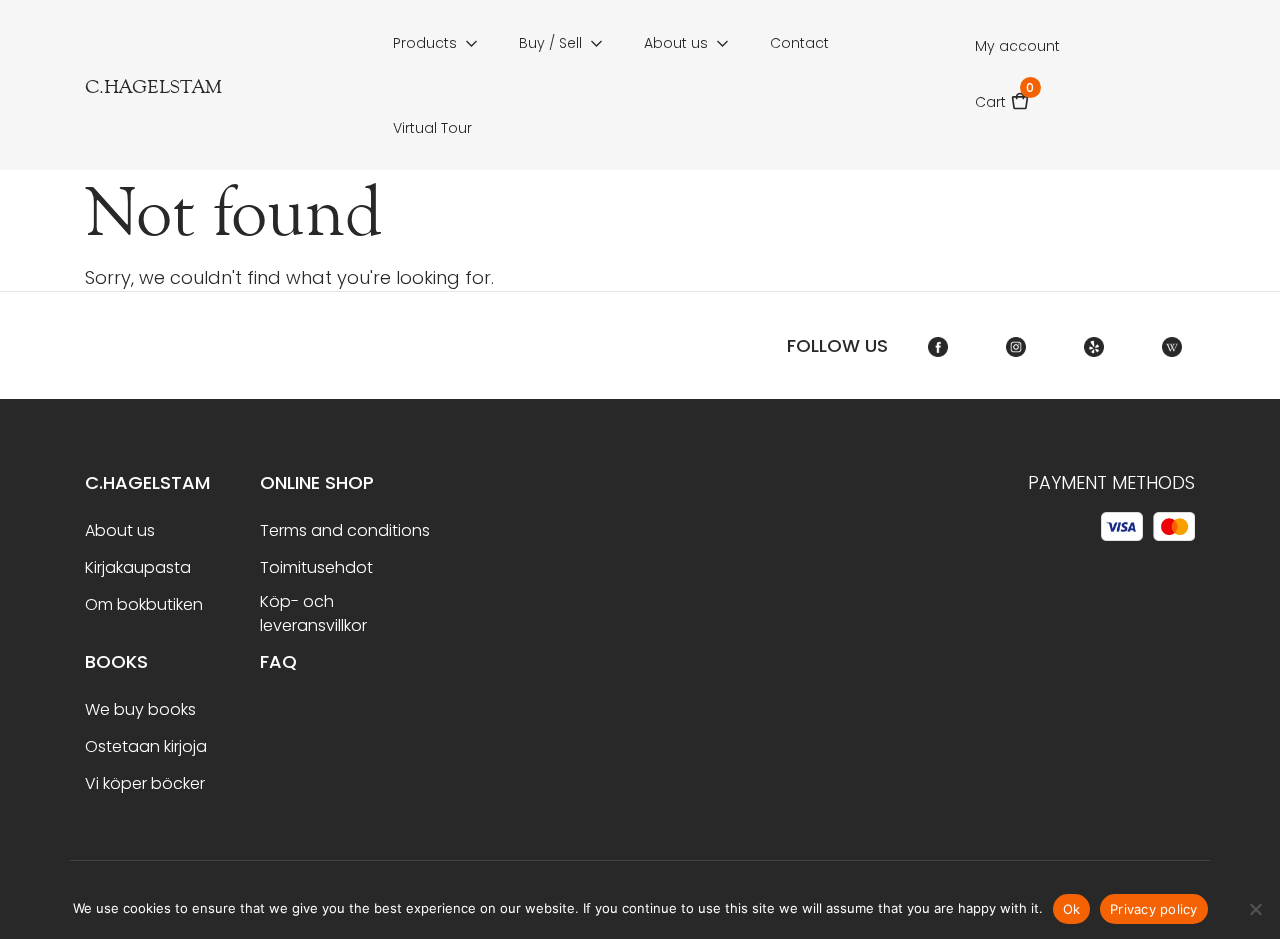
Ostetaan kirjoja (146, 746)
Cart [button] (1002, 95)
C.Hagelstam (147, 482)
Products (425, 43)
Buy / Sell (550, 43)
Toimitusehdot (316, 567)
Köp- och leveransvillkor (313, 613)
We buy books (140, 709)
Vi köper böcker (145, 783)
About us (676, 43)
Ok (1072, 909)
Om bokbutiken (144, 604)
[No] (1255, 909)
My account (1017, 46)
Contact (799, 43)
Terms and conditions (345, 530)
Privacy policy (1154, 909)
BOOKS (116, 661)
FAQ (278, 661)
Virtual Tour (432, 128)
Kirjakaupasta (138, 567)
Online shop (317, 482)
